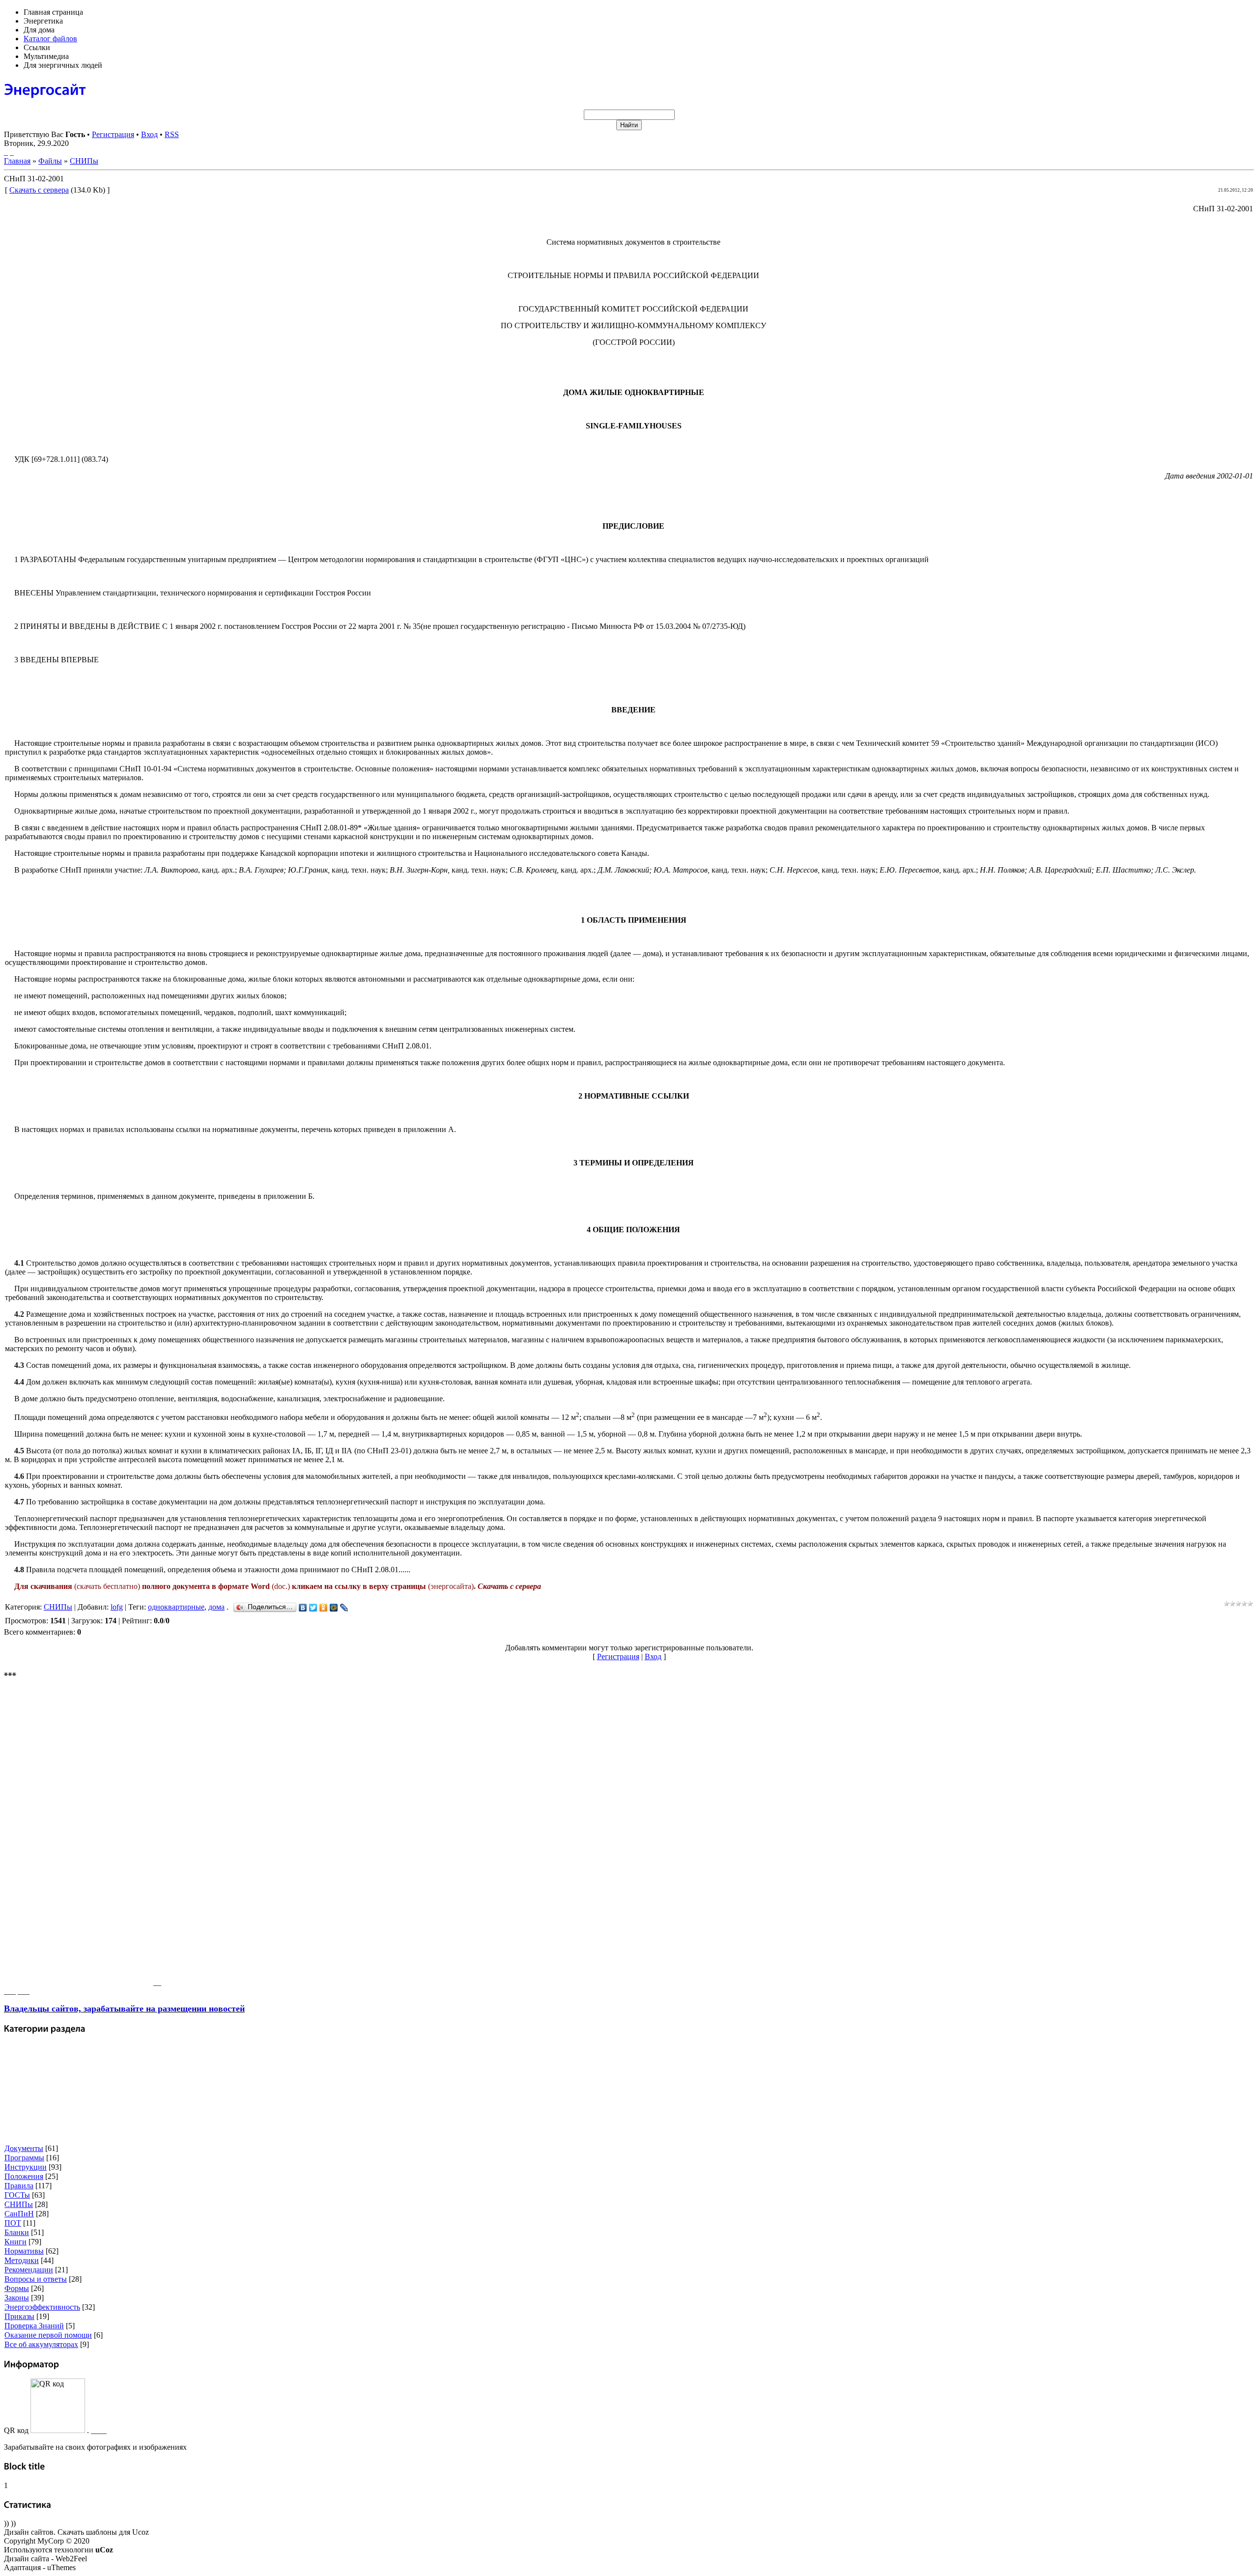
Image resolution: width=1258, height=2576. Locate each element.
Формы (17, 2288)
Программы (24, 2158)
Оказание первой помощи (48, 2335)
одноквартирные (176, 1607)
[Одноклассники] (324, 1608)
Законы (17, 2298)
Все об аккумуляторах (41, 2344)
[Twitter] (313, 1608)
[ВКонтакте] (303, 1608)
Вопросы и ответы (36, 2279)
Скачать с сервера (39, 190)
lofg (117, 1607)
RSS (172, 134)
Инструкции (26, 2167)
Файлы (50, 161)
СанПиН (19, 2214)
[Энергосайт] (45, 89)
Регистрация (113, 134)
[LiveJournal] (344, 1608)
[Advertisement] (78, 1838)
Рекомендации (29, 2270)
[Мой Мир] (334, 1608)
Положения (24, 2176)
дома (216, 1607)
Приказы (19, 2316)
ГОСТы (17, 2195)
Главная (17, 161)
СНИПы (84, 161)
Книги (15, 2242)
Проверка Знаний (34, 2326)
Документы (24, 2148)
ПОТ (13, 2223)
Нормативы (24, 2251)
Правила (19, 2186)
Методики (22, 2260)
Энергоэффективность (42, 2307)
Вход (149, 134)
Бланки (17, 2232)
